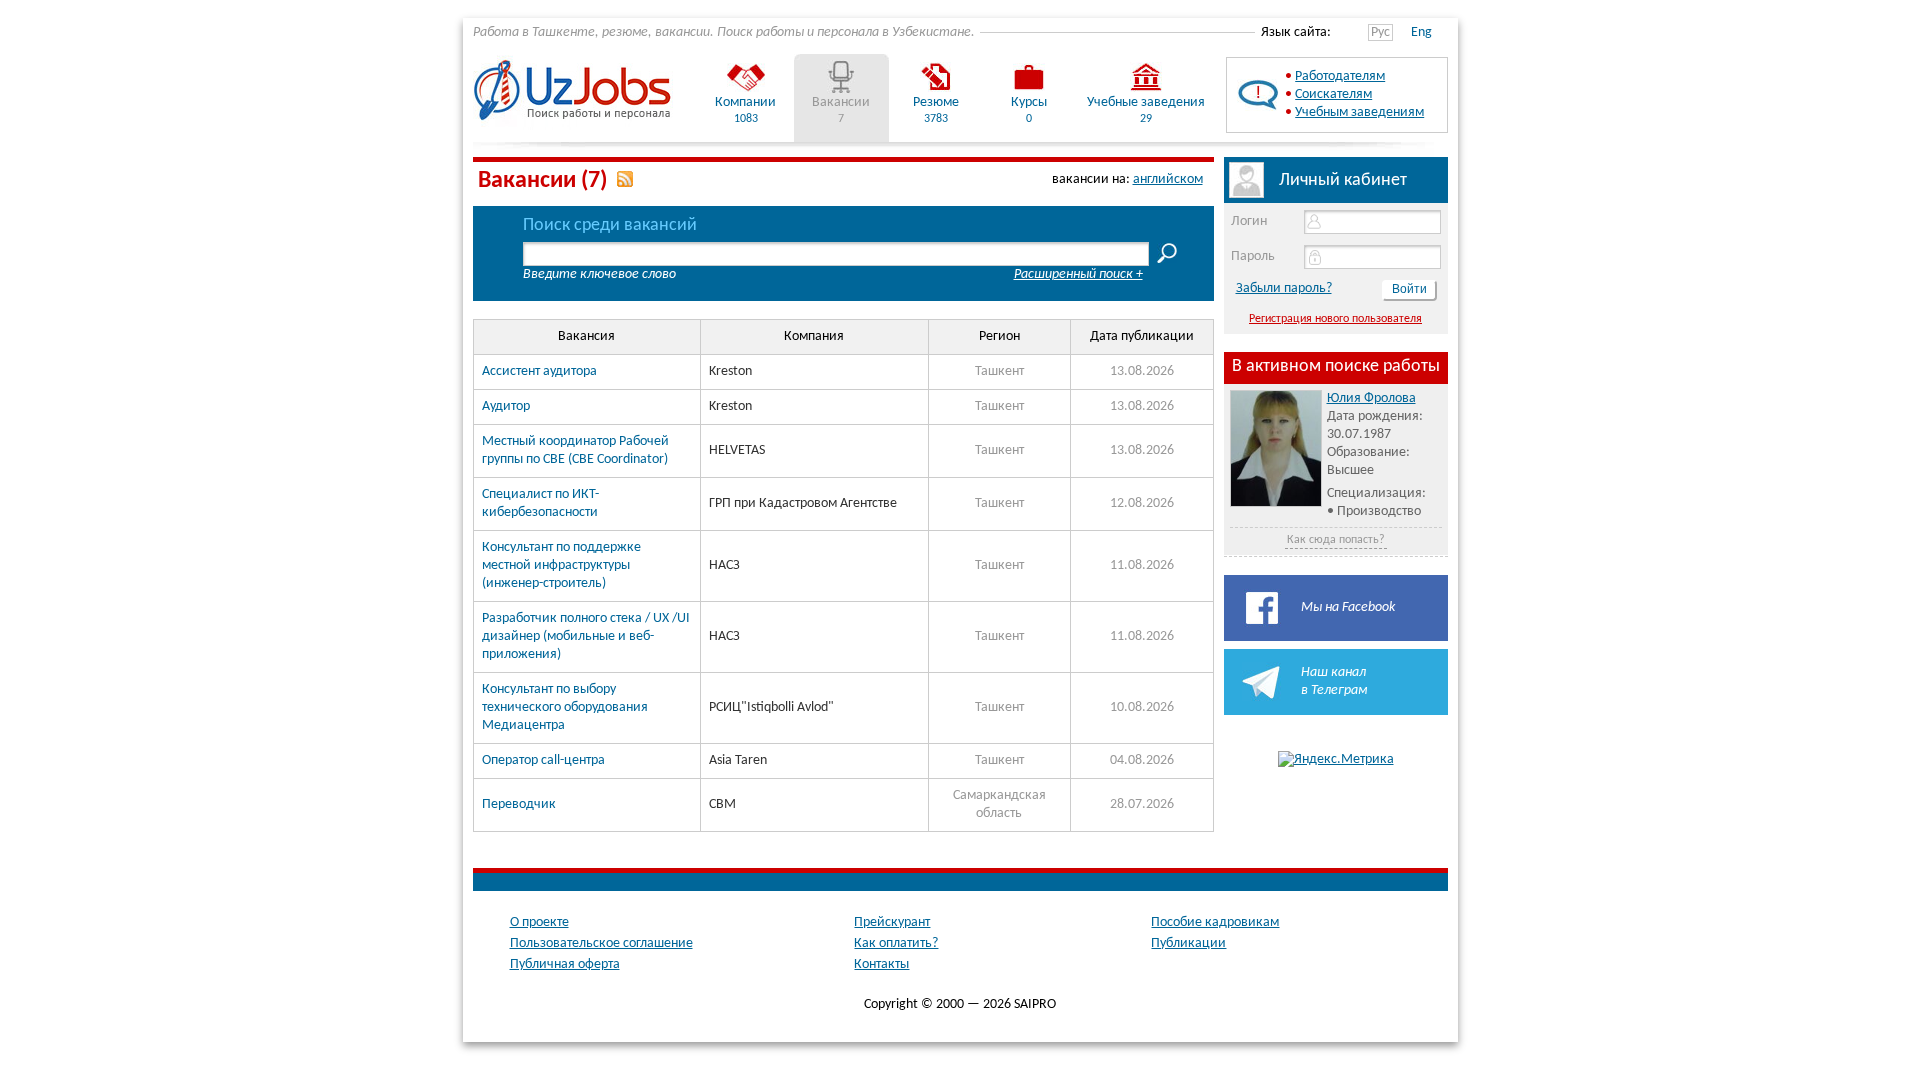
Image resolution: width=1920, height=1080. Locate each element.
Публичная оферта (565, 964)
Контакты (881, 964)
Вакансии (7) (542, 181)
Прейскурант (892, 922)
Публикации (1188, 943)
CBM (722, 804)
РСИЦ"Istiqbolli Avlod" (771, 707)
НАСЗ (724, 565)
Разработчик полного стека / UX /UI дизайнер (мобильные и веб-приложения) (586, 636)
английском (1168, 179)
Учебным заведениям (1359, 112)
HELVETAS (737, 450)
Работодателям (1340, 76)
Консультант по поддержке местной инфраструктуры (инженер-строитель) (561, 565)
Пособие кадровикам (1215, 922)
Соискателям (1333, 94)
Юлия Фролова (1371, 398)
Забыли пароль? (1284, 288)
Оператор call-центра (543, 760)
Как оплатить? (896, 943)
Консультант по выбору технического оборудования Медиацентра (565, 707)
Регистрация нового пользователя (1335, 319)
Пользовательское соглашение (601, 943)
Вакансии (841, 102)
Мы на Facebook (1348, 607)
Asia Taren (738, 760)
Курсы (1029, 102)
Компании (745, 102)
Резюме (936, 102)
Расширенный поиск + (1078, 274)
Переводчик (519, 804)
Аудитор (506, 406)
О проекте (539, 922)
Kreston (730, 371)
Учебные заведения (1146, 102)
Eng (1421, 32)
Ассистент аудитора (539, 371)
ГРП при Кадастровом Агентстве (803, 503)
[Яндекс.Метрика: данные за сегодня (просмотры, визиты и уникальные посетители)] (1336, 760)
